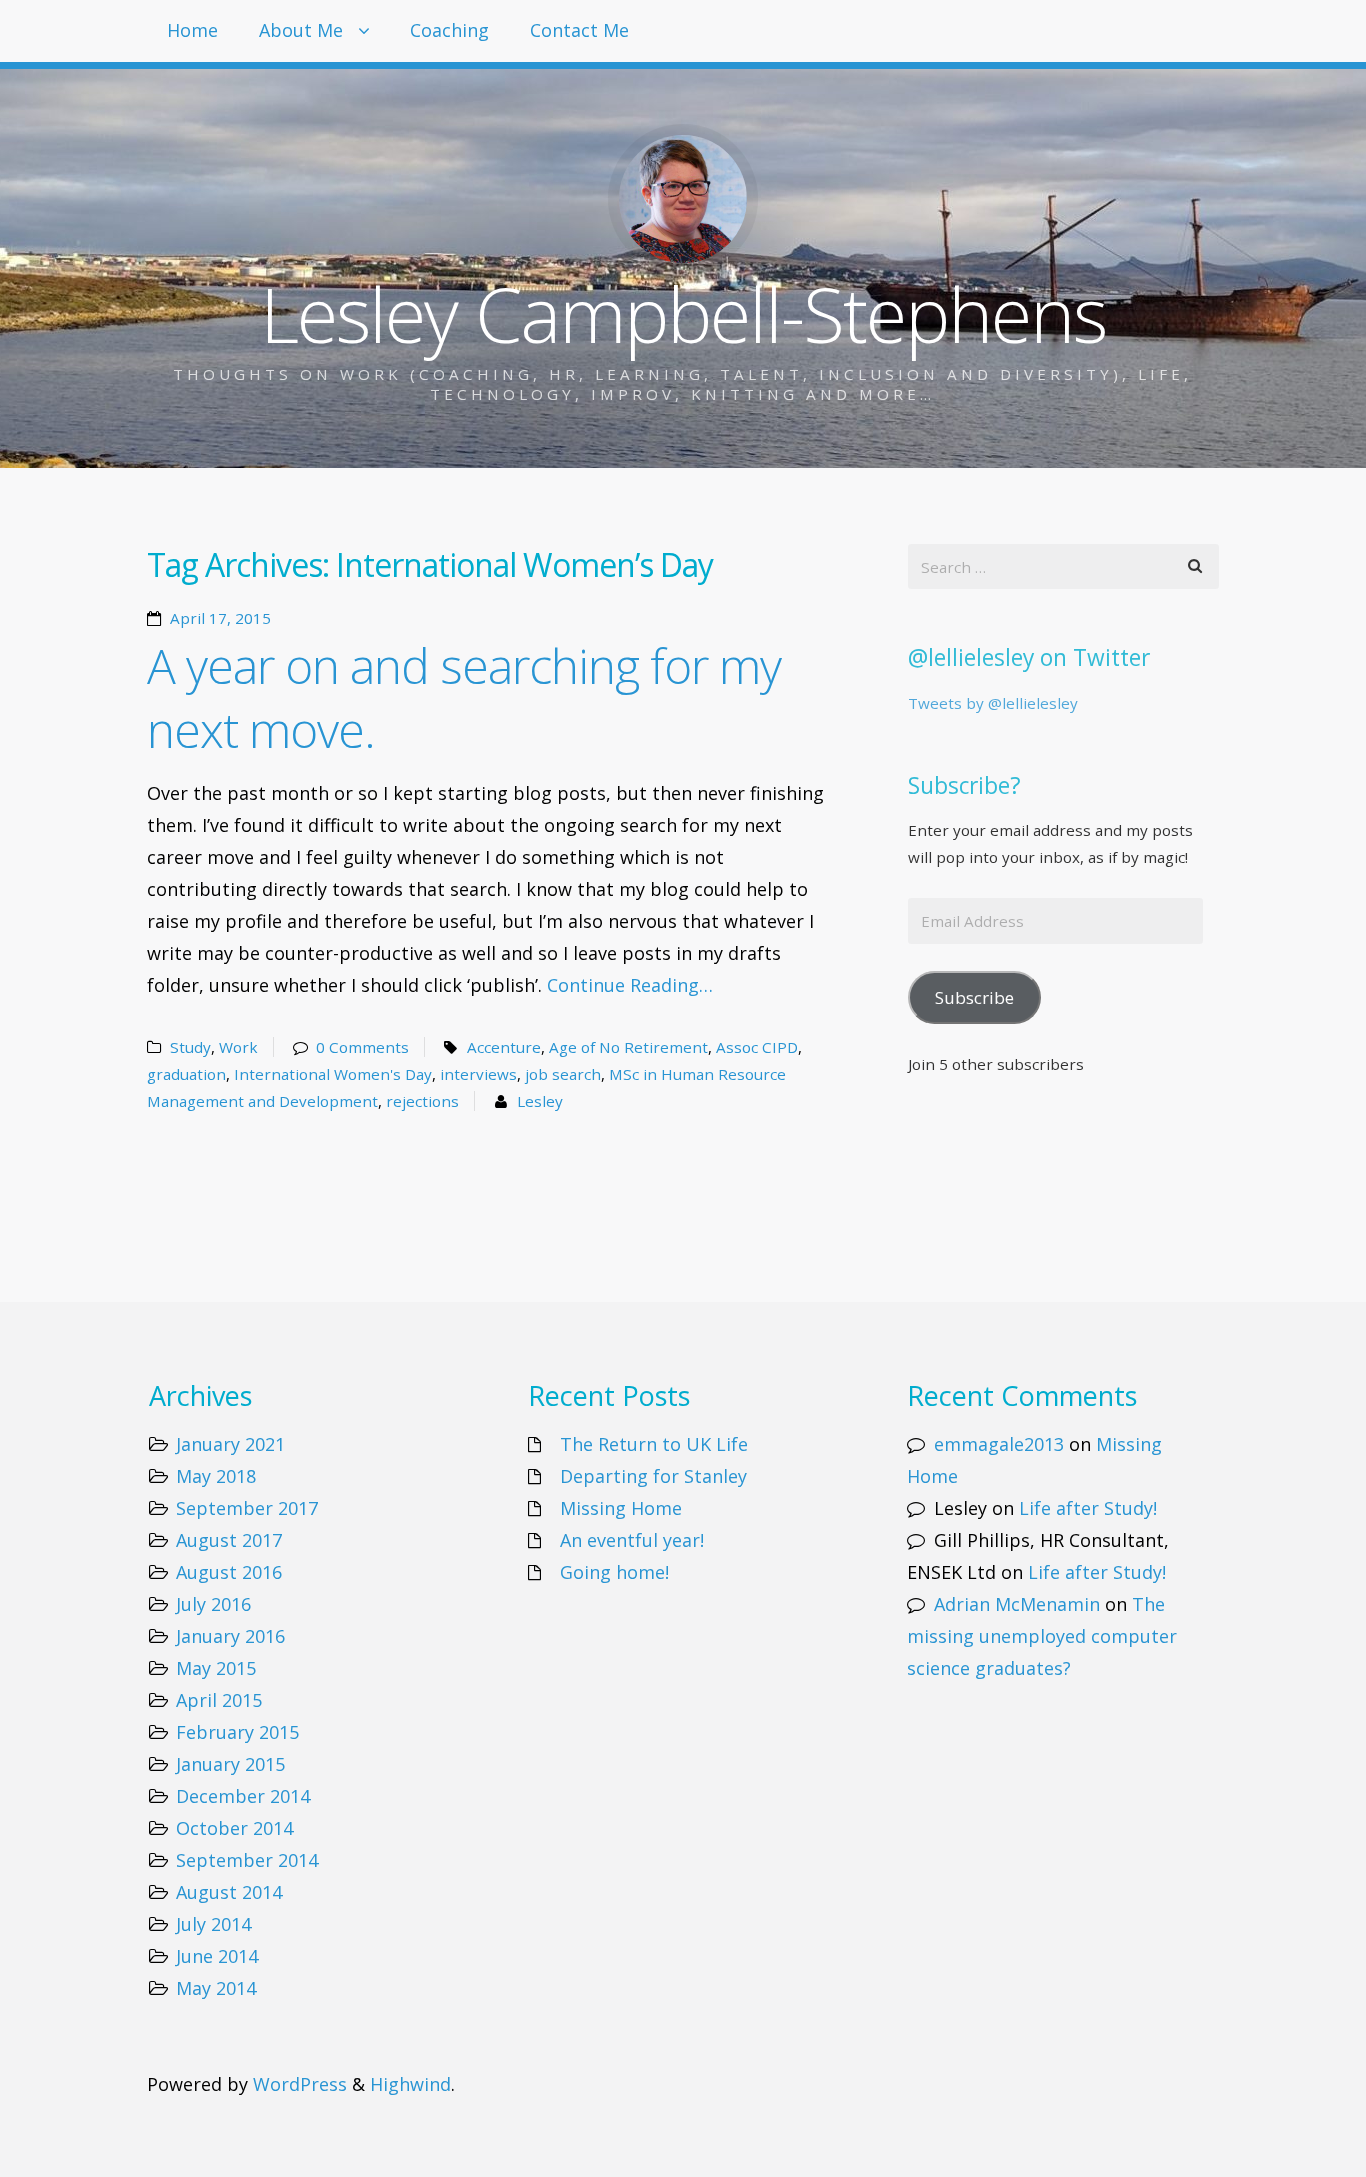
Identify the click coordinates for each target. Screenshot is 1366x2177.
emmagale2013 (999, 1444)
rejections (422, 1101)
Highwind (410, 2084)
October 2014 (234, 1828)
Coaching (449, 30)
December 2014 (243, 1796)
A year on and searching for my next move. (464, 697)
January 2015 (230, 1764)
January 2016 (230, 1636)
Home (192, 30)
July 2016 (213, 1604)
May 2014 (216, 1988)
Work (238, 1047)
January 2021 (230, 1444)
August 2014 (229, 1892)
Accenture (504, 1047)
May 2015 (216, 1668)
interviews (478, 1074)
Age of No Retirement (628, 1047)
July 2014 (213, 1924)
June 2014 (217, 1956)
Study (190, 1047)
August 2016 (229, 1572)
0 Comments (362, 1047)
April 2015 (219, 1700)
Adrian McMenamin (1017, 1604)
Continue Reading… (630, 985)
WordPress (300, 2084)
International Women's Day (333, 1074)
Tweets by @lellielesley (993, 703)
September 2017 (247, 1508)
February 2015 (237, 1732)
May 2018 (216, 1476)
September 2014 (247, 1860)
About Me (301, 30)
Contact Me (579, 30)
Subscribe (974, 997)
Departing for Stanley (653, 1476)
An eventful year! (632, 1540)
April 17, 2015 (220, 618)
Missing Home (621, 1508)
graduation (186, 1074)
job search (563, 1074)
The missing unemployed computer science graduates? (1042, 1636)
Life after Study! (1088, 1508)
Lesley (540, 1101)
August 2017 (229, 1540)
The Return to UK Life (654, 1444)
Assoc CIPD (757, 1047)
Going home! (614, 1572)
